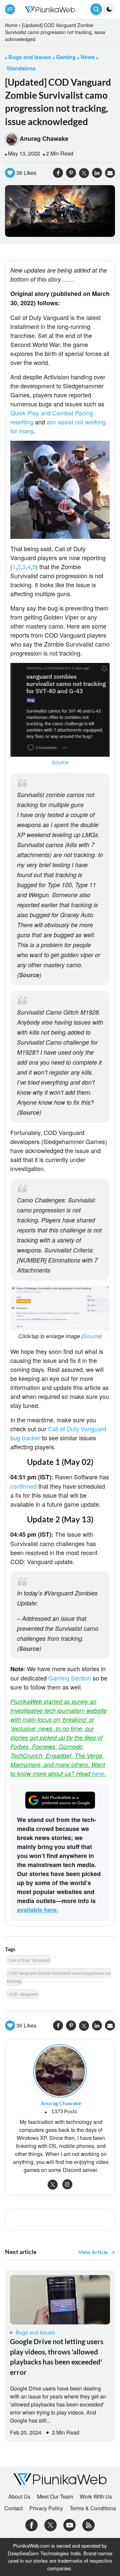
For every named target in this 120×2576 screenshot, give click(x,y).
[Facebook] (31, 2524)
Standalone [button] (21, 68)
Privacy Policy (46, 2508)
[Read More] (60, 2300)
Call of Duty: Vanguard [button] (29, 1960)
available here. (38, 1910)
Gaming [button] (66, 57)
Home (11, 25)
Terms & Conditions (93, 2508)
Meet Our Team (55, 2497)
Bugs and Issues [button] (30, 57)
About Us (19, 2497)
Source (60, 762)
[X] (50, 2524)
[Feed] (88, 2524)
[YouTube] (69, 2524)
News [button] (88, 57)
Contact (13, 2508)
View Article (93, 2252)
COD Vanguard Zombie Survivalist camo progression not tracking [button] (59, 1977)
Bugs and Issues (35, 2332)
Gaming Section (70, 1678)
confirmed (23, 1486)
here (98, 1773)
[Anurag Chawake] (60, 2070)
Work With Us (96, 2497)
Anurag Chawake (44, 138)
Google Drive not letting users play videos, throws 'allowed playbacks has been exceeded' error (57, 2356)
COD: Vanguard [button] (23, 1994)
